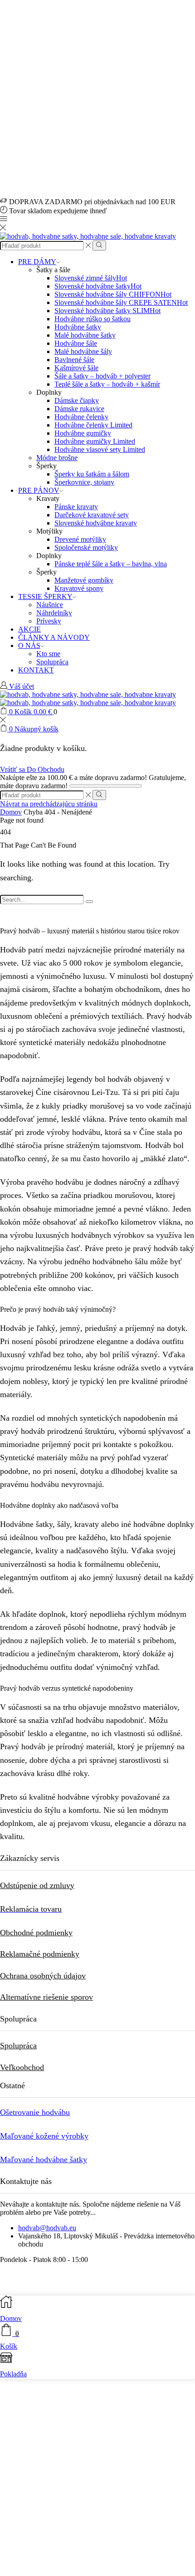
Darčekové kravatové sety (92, 515)
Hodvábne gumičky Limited (95, 441)
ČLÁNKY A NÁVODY (54, 637)
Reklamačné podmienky (40, 1954)
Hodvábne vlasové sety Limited (100, 449)
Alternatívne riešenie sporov (46, 1997)
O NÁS (29, 645)
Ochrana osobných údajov (43, 1976)
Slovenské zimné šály (91, 278)
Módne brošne (57, 458)
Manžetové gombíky (84, 580)
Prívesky (49, 621)
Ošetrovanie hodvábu (35, 2112)
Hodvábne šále (76, 343)
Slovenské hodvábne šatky (98, 286)
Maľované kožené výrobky (44, 2136)
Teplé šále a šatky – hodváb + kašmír (107, 384)
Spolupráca (52, 662)
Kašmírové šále (76, 368)
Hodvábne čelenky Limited (93, 425)
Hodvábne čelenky (81, 417)
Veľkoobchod (22, 2067)
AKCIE (29, 629)
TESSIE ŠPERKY (45, 596)
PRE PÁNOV (39, 490)
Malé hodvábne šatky (85, 335)
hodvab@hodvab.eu (47, 2228)
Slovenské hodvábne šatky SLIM (107, 311)
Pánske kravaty (76, 507)
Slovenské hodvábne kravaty (96, 523)
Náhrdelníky (54, 613)
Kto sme (48, 654)
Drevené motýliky (80, 539)
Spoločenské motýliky (86, 547)
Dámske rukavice (79, 409)
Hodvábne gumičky (83, 433)
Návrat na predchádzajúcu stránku (49, 804)
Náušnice (50, 605)
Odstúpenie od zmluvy (37, 1885)
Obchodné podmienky (36, 1933)
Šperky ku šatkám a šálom (92, 474)
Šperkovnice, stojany (84, 482)
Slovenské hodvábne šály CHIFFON (113, 294)
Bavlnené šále (74, 360)
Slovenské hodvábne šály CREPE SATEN (121, 302)
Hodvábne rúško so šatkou (93, 319)
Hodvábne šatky (78, 327)
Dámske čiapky (77, 400)
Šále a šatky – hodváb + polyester (102, 376)
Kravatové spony (79, 588)
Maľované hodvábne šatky (44, 2159)
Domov (11, 812)
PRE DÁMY (37, 262)
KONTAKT (36, 670)
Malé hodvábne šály (83, 351)
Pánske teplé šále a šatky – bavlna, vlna (111, 564)
